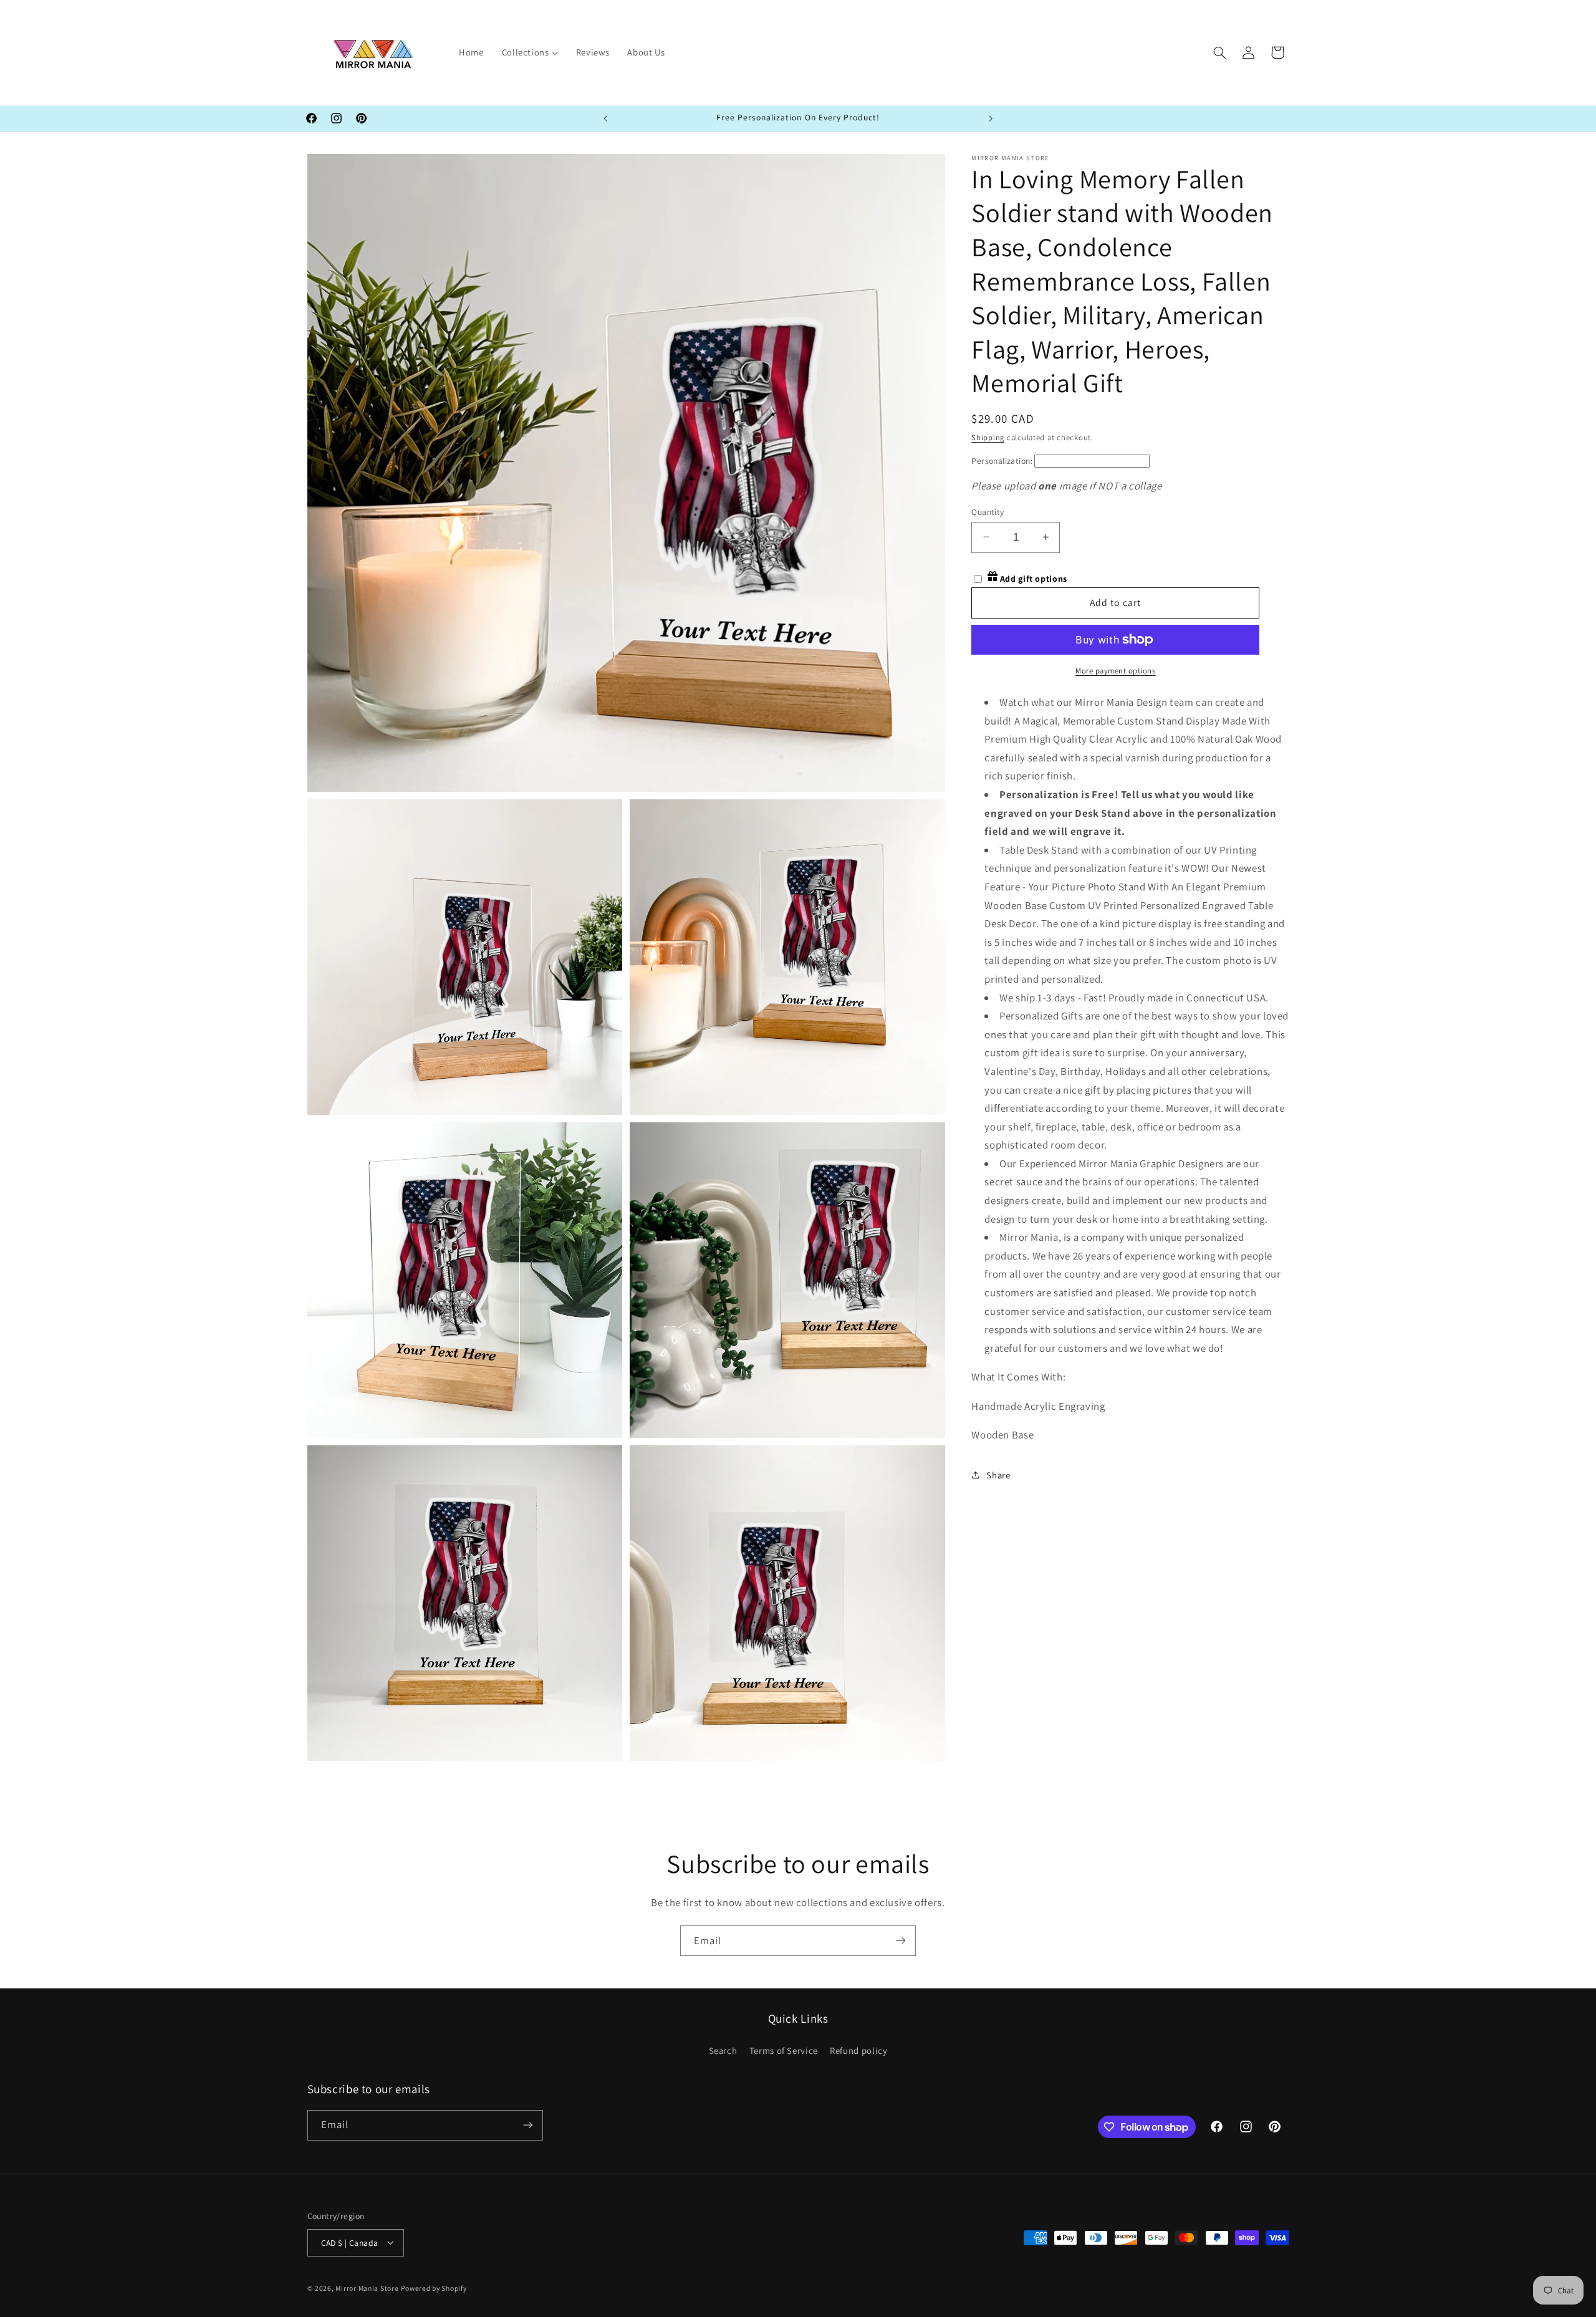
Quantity (988, 511)
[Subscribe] (901, 1941)
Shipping (988, 437)
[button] (1219, 52)
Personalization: (1002, 460)
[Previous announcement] (605, 118)
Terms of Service (784, 2050)
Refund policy (858, 2050)
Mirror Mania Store (367, 2287)
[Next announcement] (991, 118)
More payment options (1116, 670)
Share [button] (998, 1474)
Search (723, 2050)
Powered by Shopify (434, 2287)
